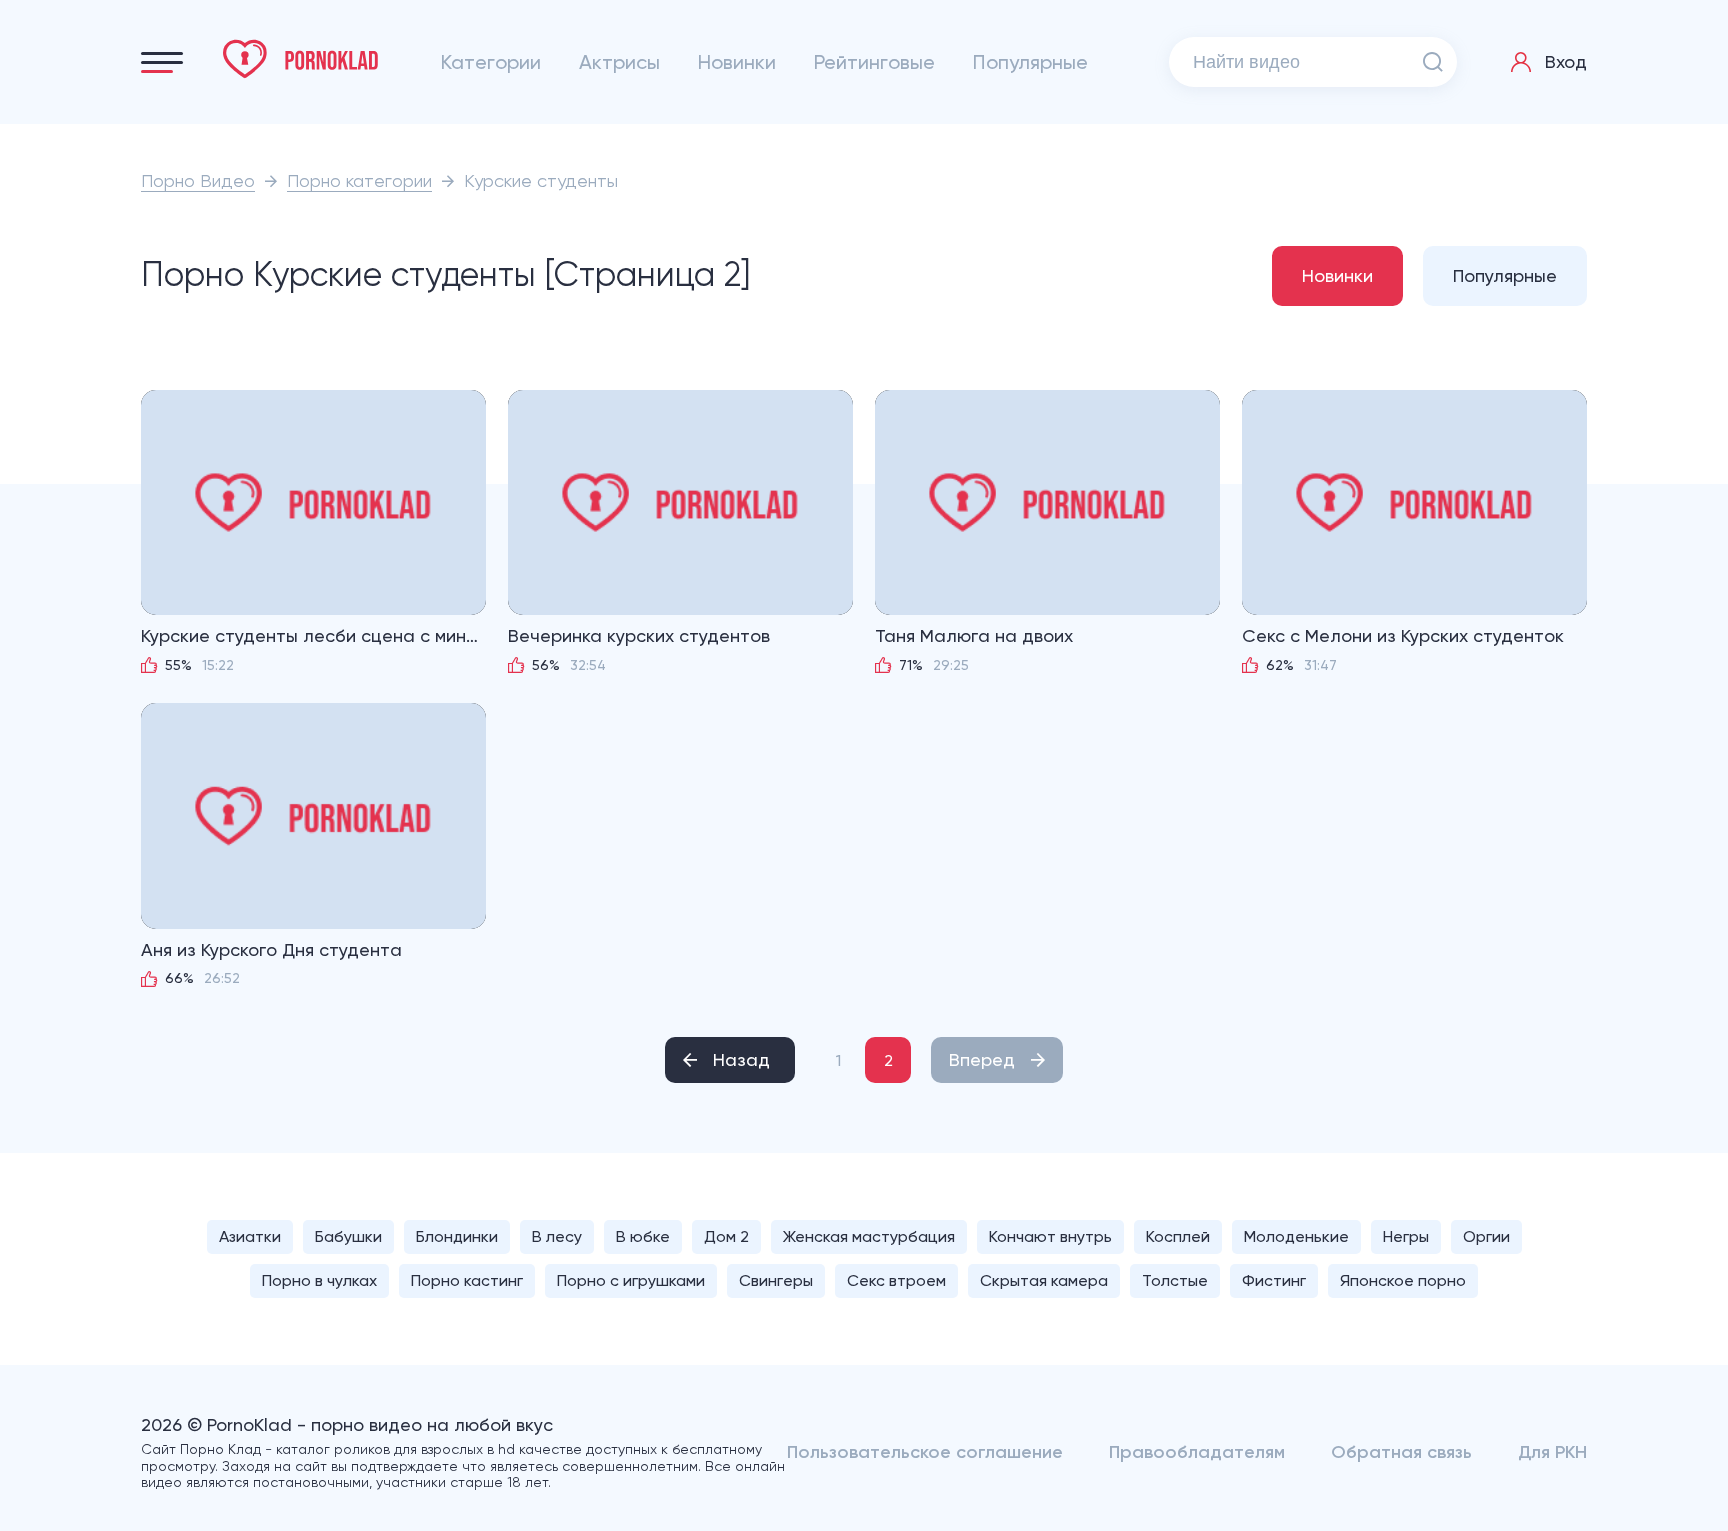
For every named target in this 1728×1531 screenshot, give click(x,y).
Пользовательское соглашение (925, 1452)
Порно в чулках (319, 1280)
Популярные (1030, 62)
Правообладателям (1197, 1452)
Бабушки (348, 1236)
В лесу (557, 1236)
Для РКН (1552, 1452)
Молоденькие (1296, 1236)
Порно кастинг (467, 1280)
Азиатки (250, 1236)
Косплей (1178, 1236)
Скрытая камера (1044, 1280)
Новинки (737, 62)
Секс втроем (896, 1280)
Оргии (1486, 1236)
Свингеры (776, 1280)
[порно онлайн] (301, 59)
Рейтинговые (874, 62)
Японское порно (1403, 1280)
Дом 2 (726, 1236)
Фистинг (1274, 1280)
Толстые (1175, 1280)
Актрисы (619, 62)
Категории (491, 62)
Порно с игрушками (631, 1280)
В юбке (643, 1236)
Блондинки (457, 1236)
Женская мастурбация (869, 1236)
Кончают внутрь (1050, 1236)
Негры (1406, 1236)
